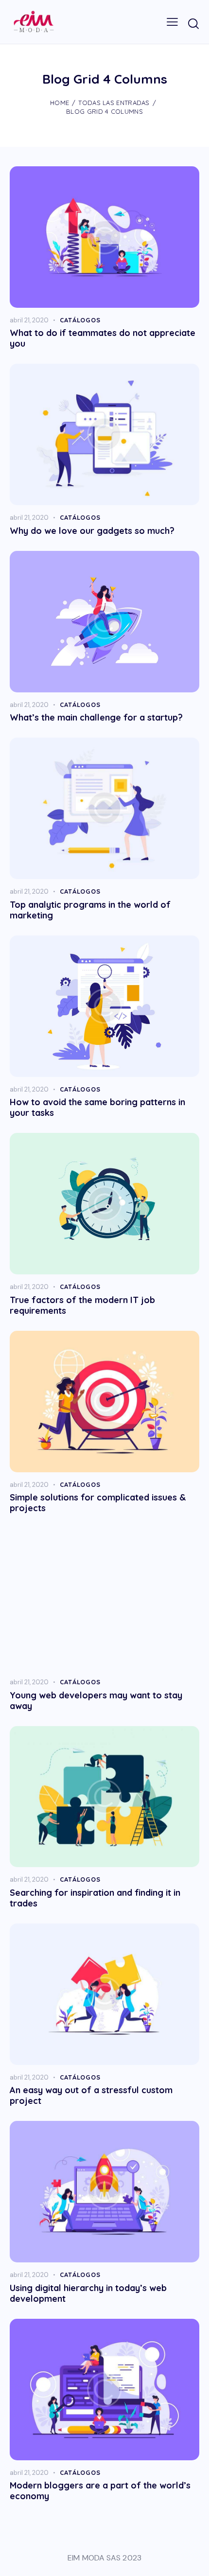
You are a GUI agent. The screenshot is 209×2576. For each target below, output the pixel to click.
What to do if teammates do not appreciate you (103, 338)
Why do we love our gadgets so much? (92, 531)
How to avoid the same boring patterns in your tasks (97, 1108)
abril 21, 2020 (29, 320)
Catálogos (80, 320)
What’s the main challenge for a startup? (96, 718)
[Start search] (193, 23)
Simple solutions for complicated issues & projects (98, 1503)
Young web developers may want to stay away (96, 1701)
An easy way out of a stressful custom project (91, 2096)
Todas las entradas (114, 103)
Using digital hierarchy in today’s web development (88, 2294)
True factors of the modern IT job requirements (82, 1306)
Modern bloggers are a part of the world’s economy (100, 2491)
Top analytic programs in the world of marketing (90, 910)
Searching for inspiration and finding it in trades (95, 1898)
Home (60, 103)
